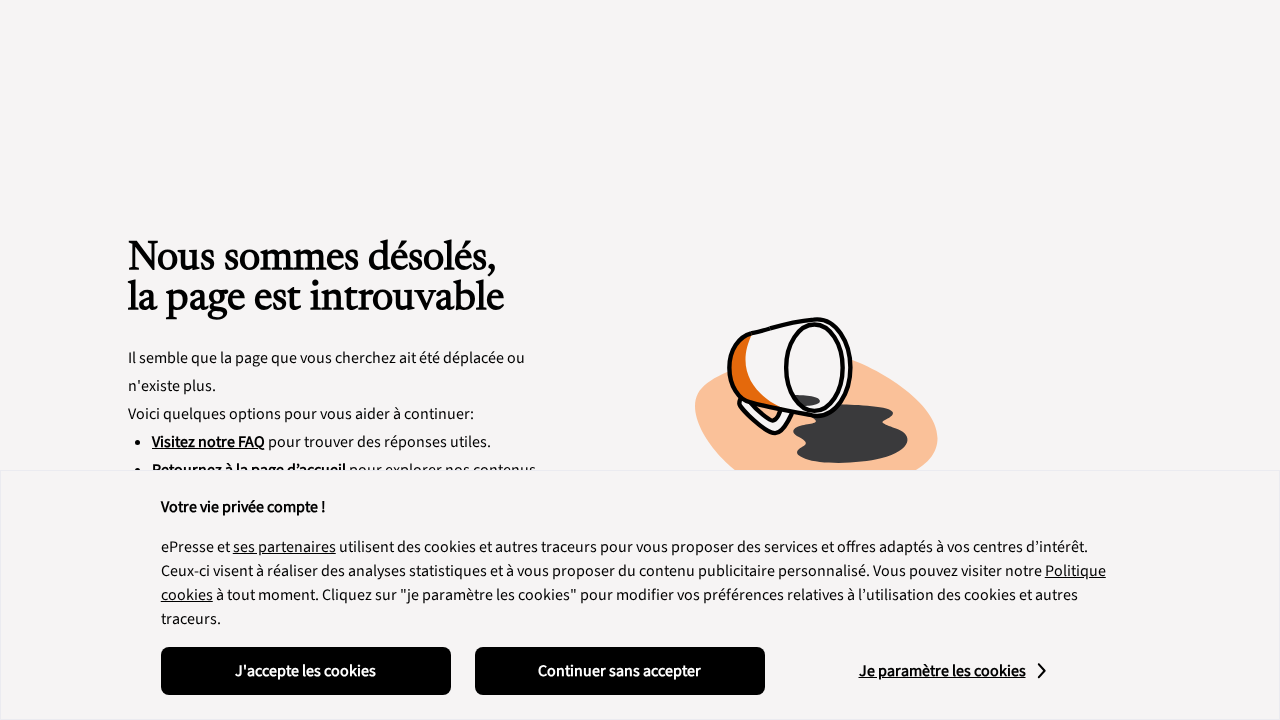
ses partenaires (284, 547)
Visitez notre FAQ (208, 442)
